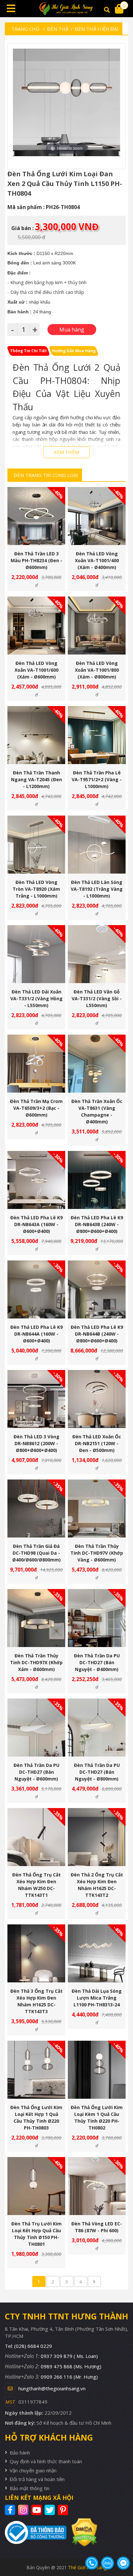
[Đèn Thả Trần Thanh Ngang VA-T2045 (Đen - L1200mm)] (36, 735)
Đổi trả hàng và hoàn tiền (37, 2479)
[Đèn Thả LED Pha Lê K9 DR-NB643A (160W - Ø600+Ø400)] (36, 1180)
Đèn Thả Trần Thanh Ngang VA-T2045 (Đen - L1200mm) (36, 779)
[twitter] (51, 2510)
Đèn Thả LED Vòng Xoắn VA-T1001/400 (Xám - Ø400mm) (97, 560)
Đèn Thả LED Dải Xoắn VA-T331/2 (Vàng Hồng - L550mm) (36, 998)
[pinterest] (64, 2510)
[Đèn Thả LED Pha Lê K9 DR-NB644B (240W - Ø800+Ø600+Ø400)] (97, 1289)
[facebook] (11, 2510)
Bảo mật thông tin (30, 2488)
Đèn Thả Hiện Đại (97, 29)
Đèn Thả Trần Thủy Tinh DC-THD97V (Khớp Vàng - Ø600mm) (97, 1553)
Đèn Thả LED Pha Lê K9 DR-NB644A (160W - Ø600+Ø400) (36, 1334)
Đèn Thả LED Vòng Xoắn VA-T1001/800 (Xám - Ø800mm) (97, 670)
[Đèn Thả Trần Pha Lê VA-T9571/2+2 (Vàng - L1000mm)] (97, 735)
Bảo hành (20, 2453)
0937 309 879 (69, 2356)
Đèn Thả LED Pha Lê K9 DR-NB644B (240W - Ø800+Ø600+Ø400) (97, 1334)
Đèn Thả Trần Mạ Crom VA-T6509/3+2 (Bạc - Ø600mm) (36, 1108)
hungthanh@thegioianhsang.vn (52, 2388)
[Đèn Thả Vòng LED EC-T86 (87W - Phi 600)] (97, 2186)
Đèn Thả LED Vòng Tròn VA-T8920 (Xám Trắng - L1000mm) (36, 889)
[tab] (28, 351)
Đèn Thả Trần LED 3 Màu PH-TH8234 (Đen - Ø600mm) (36, 560)
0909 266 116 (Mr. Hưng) (69, 2377)
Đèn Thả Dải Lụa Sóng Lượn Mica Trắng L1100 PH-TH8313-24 (97, 1998)
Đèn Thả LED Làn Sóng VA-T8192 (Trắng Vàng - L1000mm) (97, 889)
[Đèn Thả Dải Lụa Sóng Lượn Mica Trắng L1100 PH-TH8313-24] (97, 1953)
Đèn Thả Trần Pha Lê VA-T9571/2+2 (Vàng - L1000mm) (97, 779)
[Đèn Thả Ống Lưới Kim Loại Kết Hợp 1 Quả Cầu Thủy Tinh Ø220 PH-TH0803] (36, 2070)
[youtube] (37, 2510)
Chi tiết (34, 529)
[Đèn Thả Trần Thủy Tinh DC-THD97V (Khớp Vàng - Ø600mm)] (97, 1508)
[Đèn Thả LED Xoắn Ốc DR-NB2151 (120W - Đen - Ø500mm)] (97, 1399)
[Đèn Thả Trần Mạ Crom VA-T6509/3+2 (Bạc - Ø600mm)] (36, 1064)
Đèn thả (58, 29)
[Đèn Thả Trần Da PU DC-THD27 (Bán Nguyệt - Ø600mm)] (36, 1728)
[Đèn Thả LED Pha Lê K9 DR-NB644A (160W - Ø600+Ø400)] (36, 1289)
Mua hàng (39, 529)
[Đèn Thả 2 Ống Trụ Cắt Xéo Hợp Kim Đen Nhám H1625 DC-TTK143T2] (97, 1837)
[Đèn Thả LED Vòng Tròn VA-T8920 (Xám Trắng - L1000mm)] (36, 845)
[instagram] (24, 2510)
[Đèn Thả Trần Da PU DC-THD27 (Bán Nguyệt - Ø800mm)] (97, 1728)
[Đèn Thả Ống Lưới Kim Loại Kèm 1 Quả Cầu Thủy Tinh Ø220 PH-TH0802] (97, 2070)
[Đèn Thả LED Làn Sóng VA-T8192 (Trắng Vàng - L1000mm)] (97, 845)
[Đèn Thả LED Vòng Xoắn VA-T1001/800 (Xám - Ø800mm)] (97, 626)
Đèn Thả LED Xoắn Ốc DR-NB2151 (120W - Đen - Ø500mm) (97, 1443)
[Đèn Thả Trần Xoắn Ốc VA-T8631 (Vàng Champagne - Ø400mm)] (97, 1064)
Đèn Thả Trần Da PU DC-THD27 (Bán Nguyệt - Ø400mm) (97, 1662)
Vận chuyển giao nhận (33, 2470)
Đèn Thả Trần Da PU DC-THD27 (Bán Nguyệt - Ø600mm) (36, 1772)
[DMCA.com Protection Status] (82, 2532)
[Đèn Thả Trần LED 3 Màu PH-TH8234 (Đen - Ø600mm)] (36, 516)
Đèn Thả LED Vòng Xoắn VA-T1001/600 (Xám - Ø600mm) (36, 670)
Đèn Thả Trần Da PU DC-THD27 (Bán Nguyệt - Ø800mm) (97, 1772)
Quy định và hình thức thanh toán (46, 2461)
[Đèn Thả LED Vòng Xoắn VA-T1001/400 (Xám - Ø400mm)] (97, 516)
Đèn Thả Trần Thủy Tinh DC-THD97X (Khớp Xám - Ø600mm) (36, 1662)
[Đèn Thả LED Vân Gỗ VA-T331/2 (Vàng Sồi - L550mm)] (97, 954)
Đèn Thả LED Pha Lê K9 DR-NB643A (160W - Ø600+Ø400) (36, 1224)
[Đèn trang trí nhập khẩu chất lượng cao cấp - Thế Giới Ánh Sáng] (66, 9)
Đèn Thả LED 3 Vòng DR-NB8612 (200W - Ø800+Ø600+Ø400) (36, 1443)
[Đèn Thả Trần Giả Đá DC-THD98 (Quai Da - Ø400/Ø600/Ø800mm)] (36, 1508)
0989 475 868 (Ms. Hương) (71, 2366)
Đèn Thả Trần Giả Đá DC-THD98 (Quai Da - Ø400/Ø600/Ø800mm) (36, 1553)
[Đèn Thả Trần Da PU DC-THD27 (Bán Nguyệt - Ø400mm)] (97, 1618)
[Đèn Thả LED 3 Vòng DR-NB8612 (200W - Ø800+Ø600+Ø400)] (36, 1399)
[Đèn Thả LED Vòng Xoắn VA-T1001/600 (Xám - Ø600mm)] (36, 626)
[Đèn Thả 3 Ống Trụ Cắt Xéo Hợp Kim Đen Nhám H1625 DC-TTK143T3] (36, 1953)
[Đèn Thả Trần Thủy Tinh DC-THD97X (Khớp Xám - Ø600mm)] (36, 1618)
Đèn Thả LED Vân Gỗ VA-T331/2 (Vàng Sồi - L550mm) (97, 998)
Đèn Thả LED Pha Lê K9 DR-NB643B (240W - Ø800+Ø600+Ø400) (97, 1224)
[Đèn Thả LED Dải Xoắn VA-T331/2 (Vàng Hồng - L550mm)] (36, 954)
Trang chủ (25, 29)
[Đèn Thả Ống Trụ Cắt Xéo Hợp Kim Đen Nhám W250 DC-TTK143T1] (36, 1837)
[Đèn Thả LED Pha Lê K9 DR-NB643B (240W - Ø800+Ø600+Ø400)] (97, 1180)
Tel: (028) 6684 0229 (28, 2346)
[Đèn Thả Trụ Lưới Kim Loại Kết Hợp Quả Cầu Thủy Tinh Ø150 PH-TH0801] (36, 2186)
